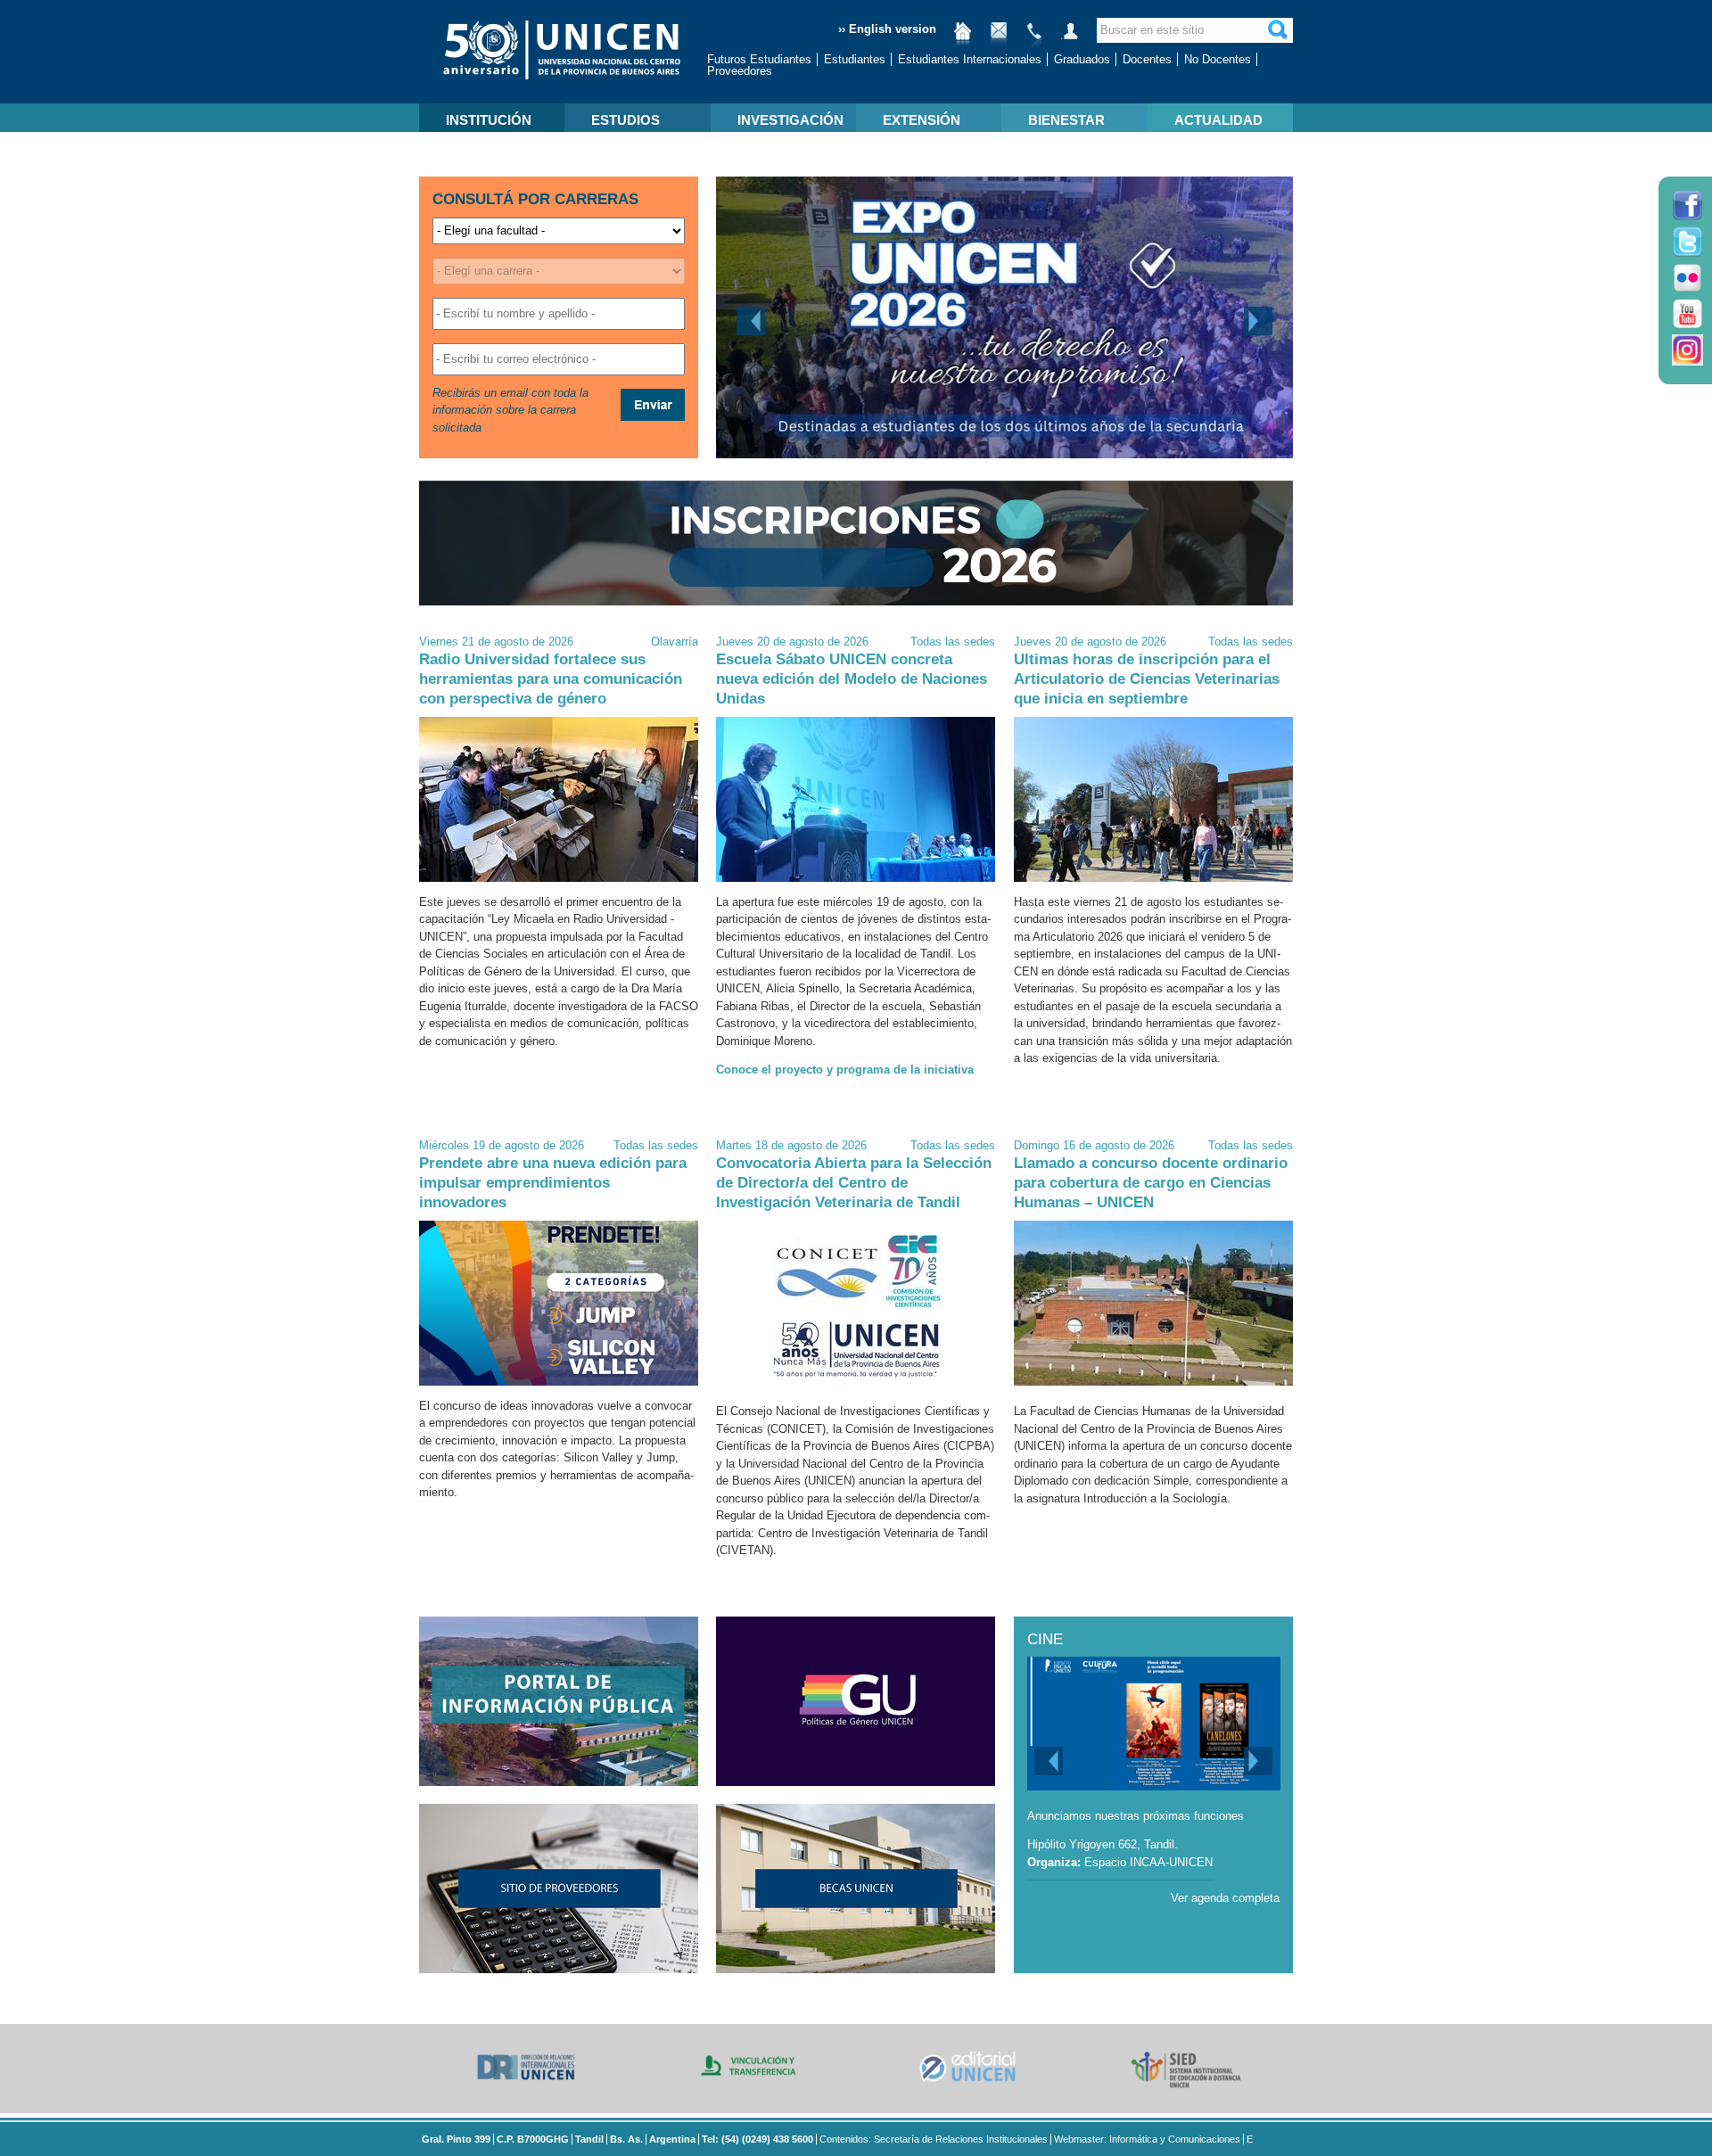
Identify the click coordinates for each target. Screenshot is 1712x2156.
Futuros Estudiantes (759, 59)
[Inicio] (963, 38)
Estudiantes (855, 59)
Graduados (1082, 59)
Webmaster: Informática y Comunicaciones (1147, 2139)
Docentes (1147, 59)
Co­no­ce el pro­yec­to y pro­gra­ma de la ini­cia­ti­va (845, 1070)
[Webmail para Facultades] (999, 38)
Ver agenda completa (1225, 1898)
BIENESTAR (1066, 120)
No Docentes (1218, 59)
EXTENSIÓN (922, 120)
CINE (1045, 1639)
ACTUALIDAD (1218, 120)
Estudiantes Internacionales (970, 59)
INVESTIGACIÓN (790, 120)
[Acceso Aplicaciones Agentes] (1070, 38)
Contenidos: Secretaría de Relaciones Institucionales (934, 2139)
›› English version (887, 29)
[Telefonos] (1034, 38)
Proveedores (740, 71)
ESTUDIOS (626, 120)
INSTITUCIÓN (489, 120)
